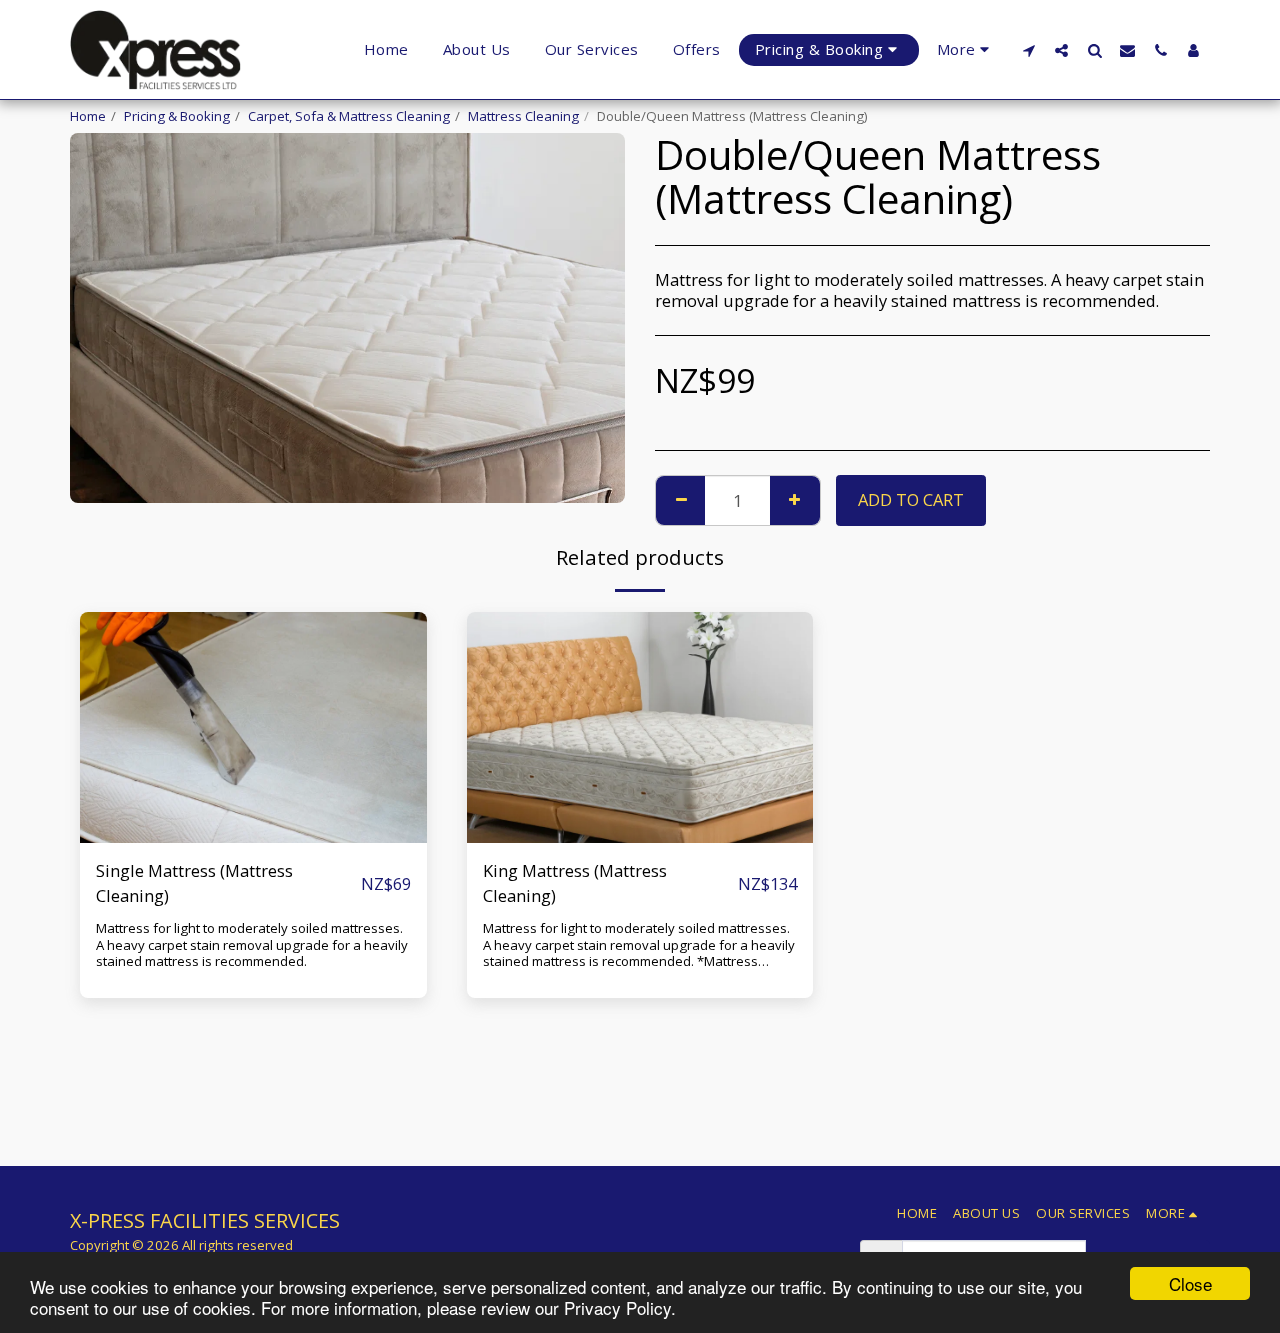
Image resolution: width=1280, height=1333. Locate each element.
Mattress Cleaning (523, 116)
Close (1190, 1283)
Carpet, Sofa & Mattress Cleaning (349, 116)
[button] (1028, 50)
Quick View (253, 793)
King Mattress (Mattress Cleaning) (575, 883)
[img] (253, 727)
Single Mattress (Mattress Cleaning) (194, 883)
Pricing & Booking (177, 116)
